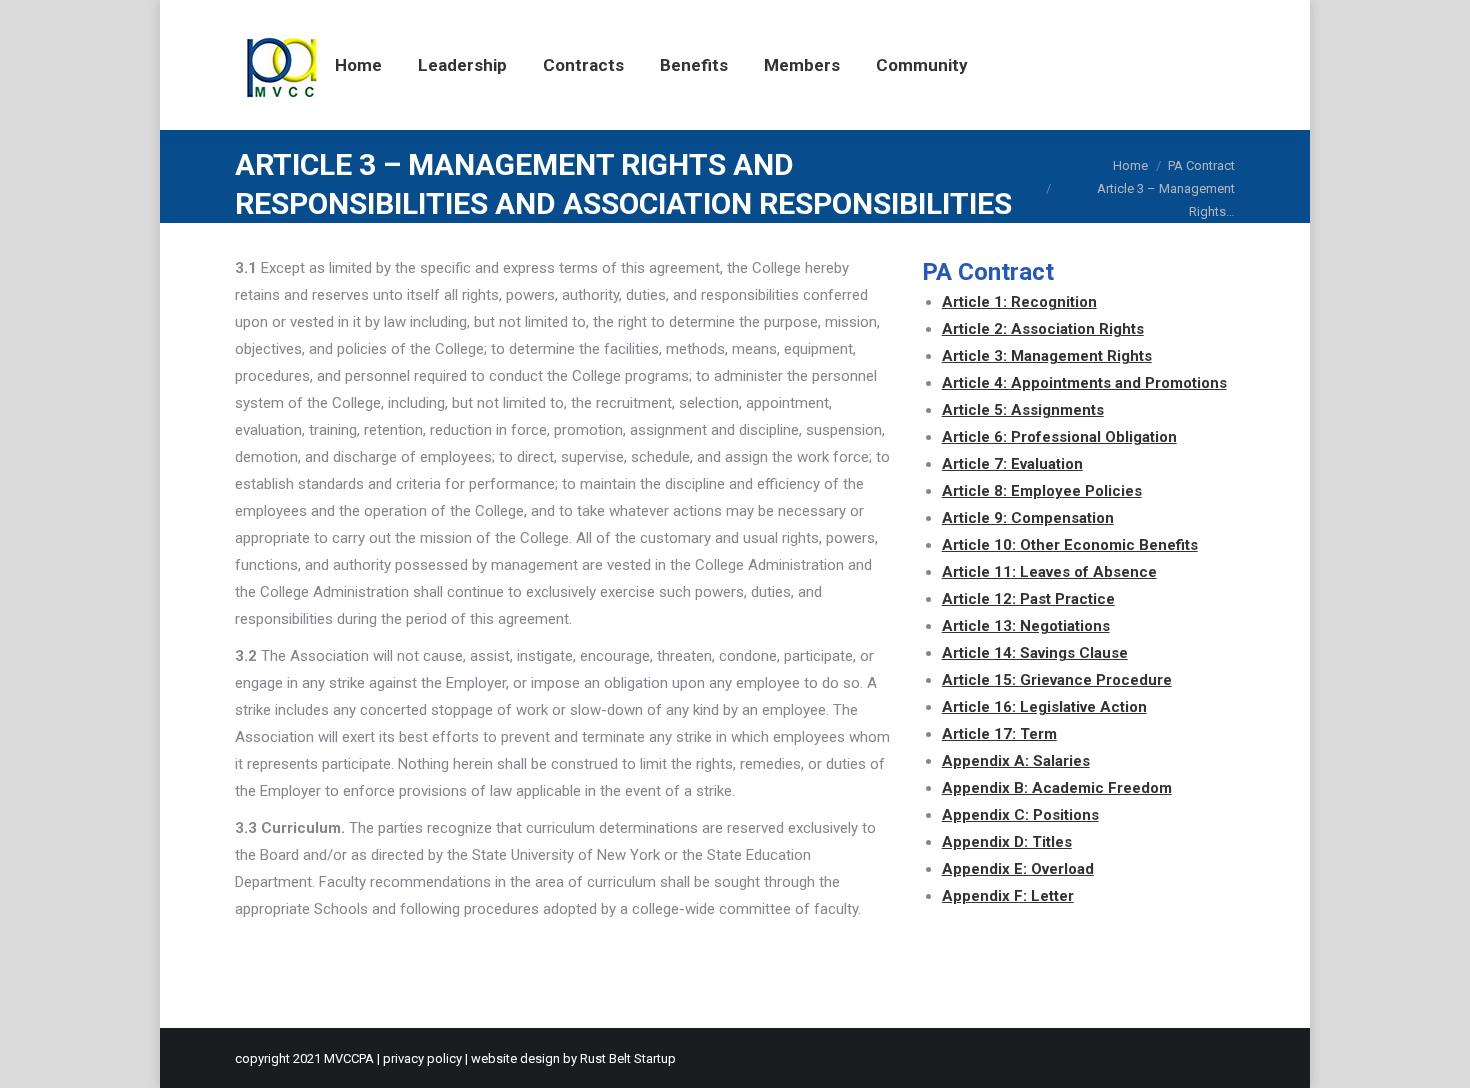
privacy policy (422, 1058)
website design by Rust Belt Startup (573, 1058)
